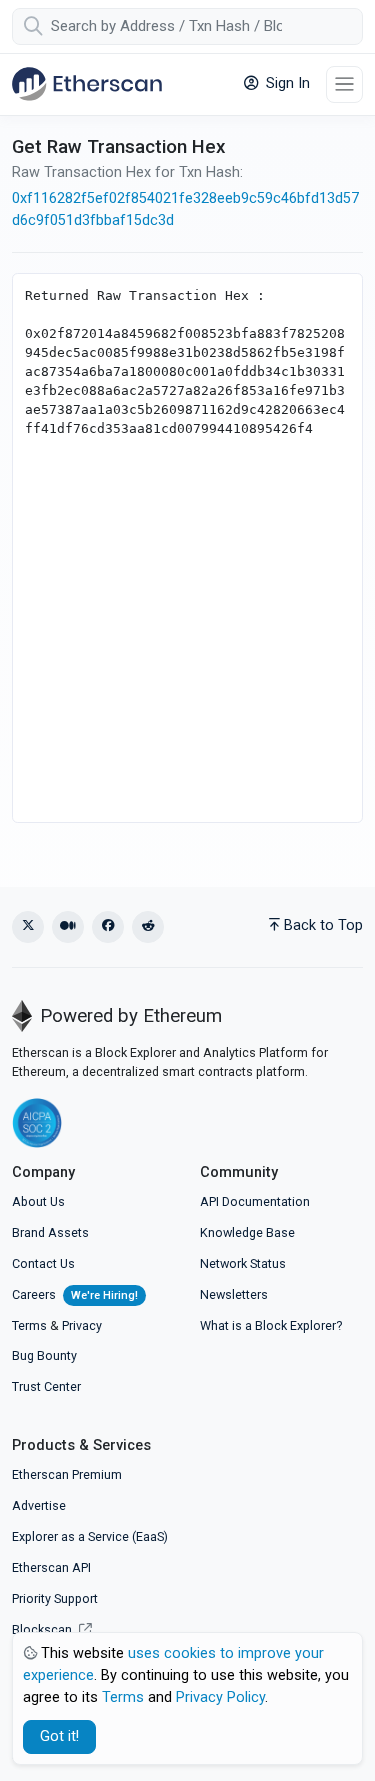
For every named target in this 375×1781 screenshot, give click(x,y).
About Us (38, 1201)
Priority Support (55, 1598)
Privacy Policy (220, 1697)
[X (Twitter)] (28, 927)
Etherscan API (51, 1567)
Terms (29, 1325)
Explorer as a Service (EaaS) (90, 1536)
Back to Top (323, 925)
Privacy (82, 1325)
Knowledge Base (247, 1232)
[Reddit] (148, 927)
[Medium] (68, 927)
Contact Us (43, 1263)
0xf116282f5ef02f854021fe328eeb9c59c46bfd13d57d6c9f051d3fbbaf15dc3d (185, 209)
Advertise (39, 1505)
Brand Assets (50, 1232)
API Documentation (255, 1201)
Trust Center (46, 1386)
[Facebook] (108, 927)
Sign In (286, 83)
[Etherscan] (87, 84)
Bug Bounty (44, 1355)
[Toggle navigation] (344, 84)
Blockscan (43, 1629)
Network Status (243, 1263)
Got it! (59, 1736)
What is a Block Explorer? (271, 1325)
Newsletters (234, 1294)
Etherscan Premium (67, 1474)
